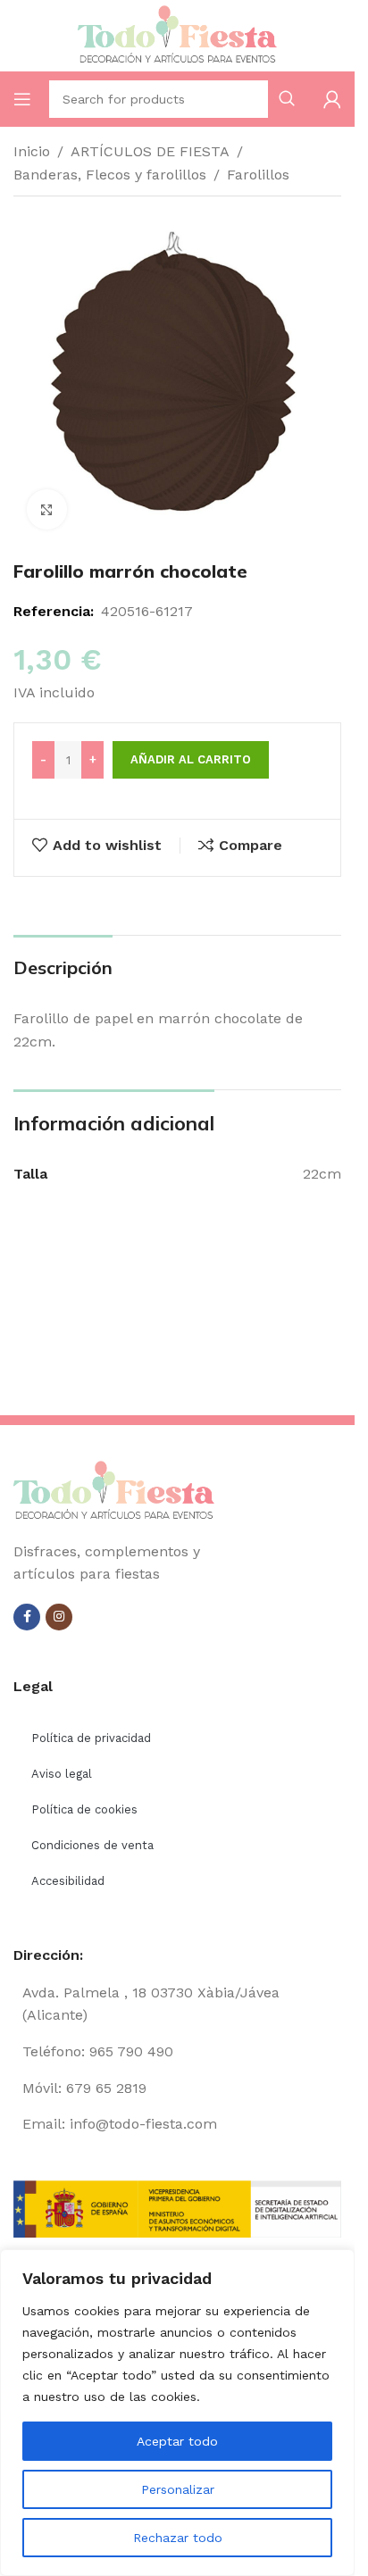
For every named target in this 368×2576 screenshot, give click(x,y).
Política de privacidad (91, 1738)
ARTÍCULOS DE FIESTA (150, 151)
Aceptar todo (177, 2441)
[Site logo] (178, 34)
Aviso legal (62, 1774)
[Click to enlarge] (47, 509)
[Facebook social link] (27, 1617)
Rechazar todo (178, 2538)
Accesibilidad (68, 1881)
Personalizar (178, 2489)
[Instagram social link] (59, 1617)
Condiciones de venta (92, 1845)
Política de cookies (84, 1809)
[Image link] (114, 1490)
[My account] (332, 99)
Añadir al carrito (191, 759)
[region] (177, 2413)
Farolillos (258, 175)
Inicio (32, 151)
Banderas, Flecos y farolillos (110, 175)
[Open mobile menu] (22, 99)
